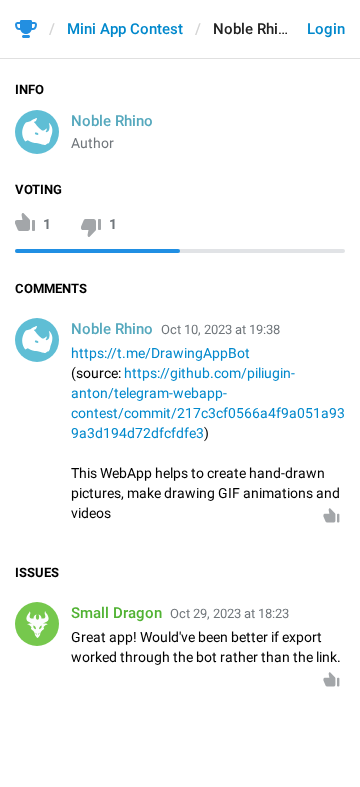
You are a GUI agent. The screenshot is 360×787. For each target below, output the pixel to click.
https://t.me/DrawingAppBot (160, 353)
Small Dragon (116, 613)
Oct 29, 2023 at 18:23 (229, 613)
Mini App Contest (125, 29)
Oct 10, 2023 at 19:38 (220, 329)
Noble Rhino (112, 121)
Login (326, 29)
